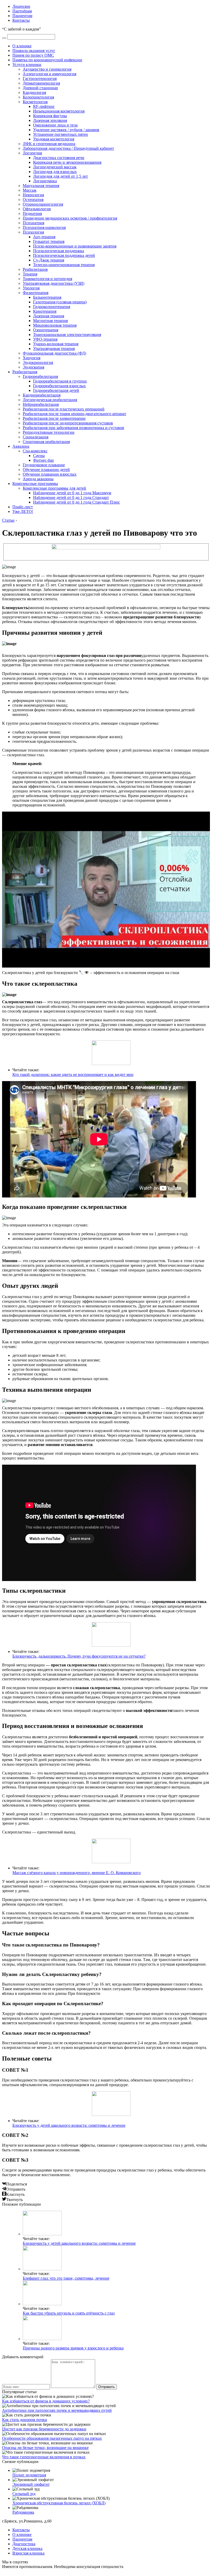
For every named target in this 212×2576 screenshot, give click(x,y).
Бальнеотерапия (47, 297)
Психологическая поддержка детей (64, 255)
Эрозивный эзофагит (31, 2484)
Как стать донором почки (25, 2420)
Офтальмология (37, 209)
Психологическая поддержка (59, 251)
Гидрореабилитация (40, 376)
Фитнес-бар (43, 460)
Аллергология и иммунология (50, 74)
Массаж (30, 190)
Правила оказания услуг (34, 51)
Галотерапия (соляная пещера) (60, 302)
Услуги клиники (27, 65)
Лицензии (21, 6)
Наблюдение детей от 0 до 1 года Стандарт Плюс (77, 502)
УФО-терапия (45, 339)
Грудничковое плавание (44, 465)
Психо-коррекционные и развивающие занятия (75, 246)
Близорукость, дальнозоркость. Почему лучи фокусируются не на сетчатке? (79, 1656)
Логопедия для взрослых (55, 172)
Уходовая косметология (54, 139)
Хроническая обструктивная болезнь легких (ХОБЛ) (59, 2503)
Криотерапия (45, 311)
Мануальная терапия (41, 186)
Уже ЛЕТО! (23, 511)
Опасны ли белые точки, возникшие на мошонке (45, 2448)
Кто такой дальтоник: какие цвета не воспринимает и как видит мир (73, 1074)
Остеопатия (33, 200)
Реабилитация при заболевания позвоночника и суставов (73, 428)
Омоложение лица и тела (55, 125)
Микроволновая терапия (55, 325)
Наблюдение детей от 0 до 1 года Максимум (72, 493)
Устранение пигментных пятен (60, 134)
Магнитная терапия (50, 321)
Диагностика (24, 2544)
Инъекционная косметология (59, 111)
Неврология (33, 195)
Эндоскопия (33, 367)
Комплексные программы (35, 484)
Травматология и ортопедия (47, 279)
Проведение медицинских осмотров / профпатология (70, 218)
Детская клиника (27, 2548)
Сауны (39, 456)
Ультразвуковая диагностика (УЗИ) (54, 283)
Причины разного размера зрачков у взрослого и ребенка (73, 2348)
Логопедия (32, 153)
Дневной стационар (40, 88)
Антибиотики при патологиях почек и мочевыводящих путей (57, 2410)
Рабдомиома (23, 2512)
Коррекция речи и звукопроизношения (67, 162)
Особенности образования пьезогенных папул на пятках (52, 2438)
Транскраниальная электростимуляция (67, 335)
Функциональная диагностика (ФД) (54, 353)
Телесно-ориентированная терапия (64, 265)
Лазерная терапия (49, 316)
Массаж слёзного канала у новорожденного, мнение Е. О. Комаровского (77, 1873)
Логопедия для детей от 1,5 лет (60, 176)
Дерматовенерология (41, 83)
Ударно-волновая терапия (56, 344)
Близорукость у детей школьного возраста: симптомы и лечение (69, 2125)
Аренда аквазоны (38, 479)
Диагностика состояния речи (59, 158)
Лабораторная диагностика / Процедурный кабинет (68, 148)
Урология (31, 288)
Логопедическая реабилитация (50, 400)
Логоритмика (45, 181)
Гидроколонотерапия (52, 307)
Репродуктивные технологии (49, 432)
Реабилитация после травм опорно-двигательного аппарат (74, 414)
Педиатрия (32, 214)
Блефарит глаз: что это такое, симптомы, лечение (66, 2278)
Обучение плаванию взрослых (50, 474)
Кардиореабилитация (42, 395)
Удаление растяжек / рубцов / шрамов (66, 130)
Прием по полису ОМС (33, 55)
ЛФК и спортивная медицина (49, 144)
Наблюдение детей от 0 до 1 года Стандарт (71, 497)
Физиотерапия (36, 293)
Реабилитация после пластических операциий (64, 409)
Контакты (21, 20)
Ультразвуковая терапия (54, 349)
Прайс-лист (23, 507)
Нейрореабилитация (41, 404)
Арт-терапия (44, 237)
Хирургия (32, 358)
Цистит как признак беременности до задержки (44, 2429)
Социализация (36, 437)
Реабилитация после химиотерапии (54, 418)
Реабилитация (35, 269)
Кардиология (34, 92)
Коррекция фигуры (50, 116)
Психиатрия (33, 223)
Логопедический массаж (55, 167)
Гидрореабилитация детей (56, 390)
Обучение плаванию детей (46, 470)
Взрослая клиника (28, 2553)
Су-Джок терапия (49, 260)
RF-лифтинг (44, 106)
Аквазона (21, 446)
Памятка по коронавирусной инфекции (47, 60)
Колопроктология (38, 97)
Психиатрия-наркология (44, 227)
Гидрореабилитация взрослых (59, 386)
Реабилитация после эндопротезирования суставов (68, 423)
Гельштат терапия (49, 241)
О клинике (22, 46)
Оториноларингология (43, 204)
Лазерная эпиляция (50, 120)
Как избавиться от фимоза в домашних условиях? (46, 2401)
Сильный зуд (24, 2494)
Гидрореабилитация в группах (60, 381)
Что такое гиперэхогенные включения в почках (44, 2457)
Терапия (30, 274)
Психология (33, 232)
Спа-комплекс (35, 451)
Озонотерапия (46, 330)
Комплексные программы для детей (54, 488)
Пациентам (22, 16)
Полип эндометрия (29, 2475)
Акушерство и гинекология (47, 69)
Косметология (35, 102)
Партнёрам (22, 11)
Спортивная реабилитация (46, 442)
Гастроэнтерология (40, 78)
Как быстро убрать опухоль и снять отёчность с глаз (69, 2313)
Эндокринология (38, 362)
